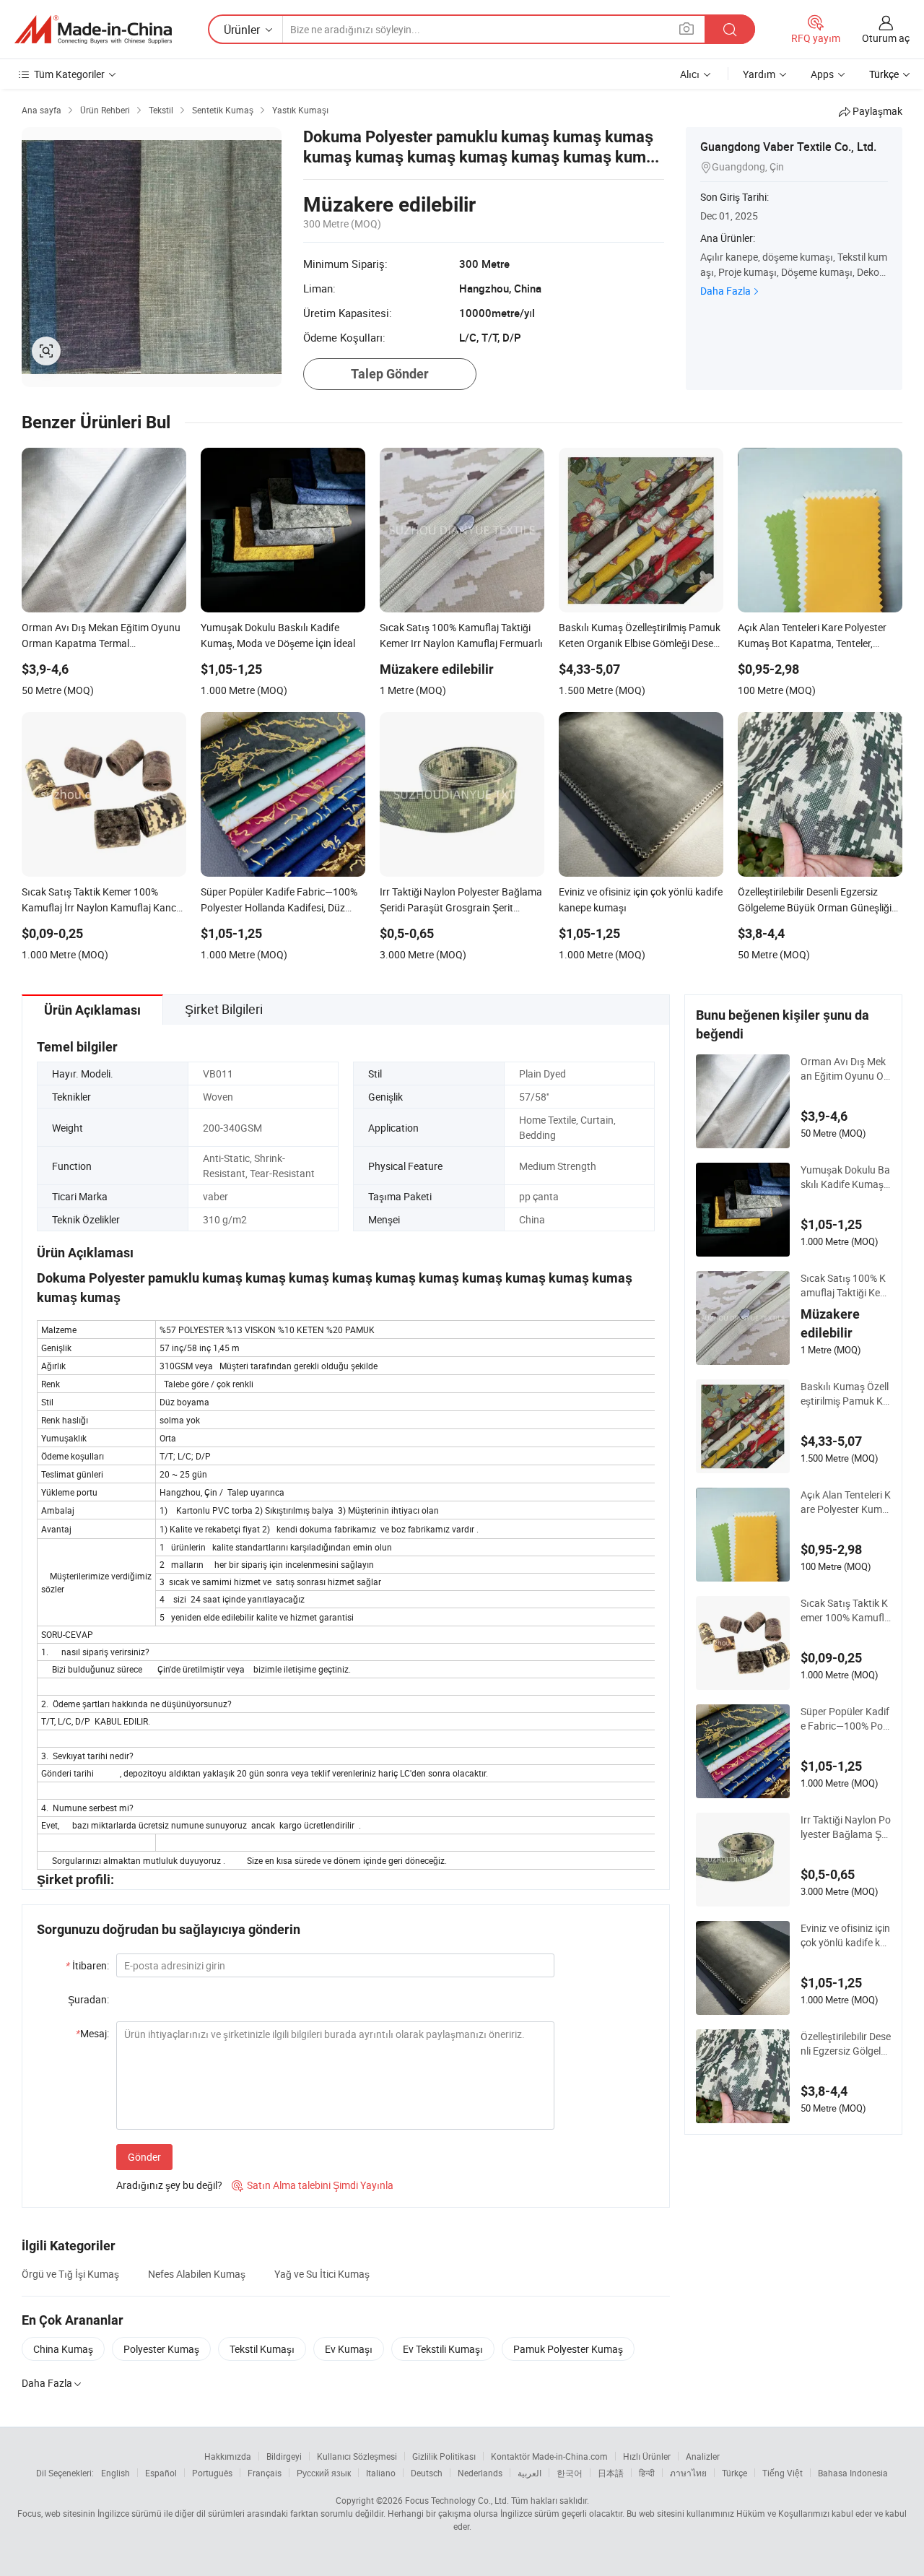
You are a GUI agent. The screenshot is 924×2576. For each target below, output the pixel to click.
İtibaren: (87, 1965)
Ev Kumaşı (349, 2349)
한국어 (570, 2473)
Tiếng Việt (783, 2473)
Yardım (759, 74)
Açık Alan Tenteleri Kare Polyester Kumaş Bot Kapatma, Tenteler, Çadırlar (846, 1502)
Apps (822, 74)
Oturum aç (886, 38)
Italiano (381, 2473)
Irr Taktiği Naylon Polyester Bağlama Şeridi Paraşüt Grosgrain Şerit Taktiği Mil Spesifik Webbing (846, 1827)
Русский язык (324, 2473)
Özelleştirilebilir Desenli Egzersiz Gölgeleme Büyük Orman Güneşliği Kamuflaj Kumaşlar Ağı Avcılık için (846, 2044)
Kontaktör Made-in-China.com (549, 2456)
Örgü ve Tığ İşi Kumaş (70, 2274)
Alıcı (690, 74)
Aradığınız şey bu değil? (169, 2185)
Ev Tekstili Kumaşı (443, 2349)
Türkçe (735, 2473)
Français (265, 2473)
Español (161, 2473)
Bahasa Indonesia (853, 2473)
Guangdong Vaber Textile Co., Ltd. (788, 147)
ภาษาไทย (688, 2473)
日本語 (611, 2473)
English (115, 2473)
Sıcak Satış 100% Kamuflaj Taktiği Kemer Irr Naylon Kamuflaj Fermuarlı (845, 1285)
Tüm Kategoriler (69, 74)
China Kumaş (63, 2349)
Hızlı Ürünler (647, 2456)
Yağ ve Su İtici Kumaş (322, 2274)
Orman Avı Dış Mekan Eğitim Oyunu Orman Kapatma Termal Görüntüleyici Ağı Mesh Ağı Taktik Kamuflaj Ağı (845, 1069)
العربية (529, 2473)
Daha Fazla (725, 291)
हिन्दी (647, 2473)
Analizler (703, 2456)
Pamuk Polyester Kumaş (568, 2349)
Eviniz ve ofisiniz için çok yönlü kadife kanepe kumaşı (845, 1935)
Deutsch (427, 2473)
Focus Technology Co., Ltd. (457, 2500)
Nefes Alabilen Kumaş (197, 2274)
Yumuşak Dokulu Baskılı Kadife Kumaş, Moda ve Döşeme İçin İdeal (845, 1177)
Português (212, 2473)
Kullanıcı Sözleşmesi (357, 2456)
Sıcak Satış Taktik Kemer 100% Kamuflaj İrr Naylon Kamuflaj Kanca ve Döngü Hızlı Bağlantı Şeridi (845, 1610)
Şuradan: (88, 1999)
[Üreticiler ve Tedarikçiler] (93, 30)
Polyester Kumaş (161, 2349)
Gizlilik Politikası (444, 2456)
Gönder (144, 2157)
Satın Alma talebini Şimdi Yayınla (313, 2185)
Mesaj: (92, 2033)
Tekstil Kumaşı (262, 2349)
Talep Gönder (390, 374)
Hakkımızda (228, 2456)
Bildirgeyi (284, 2456)
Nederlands (480, 2473)
